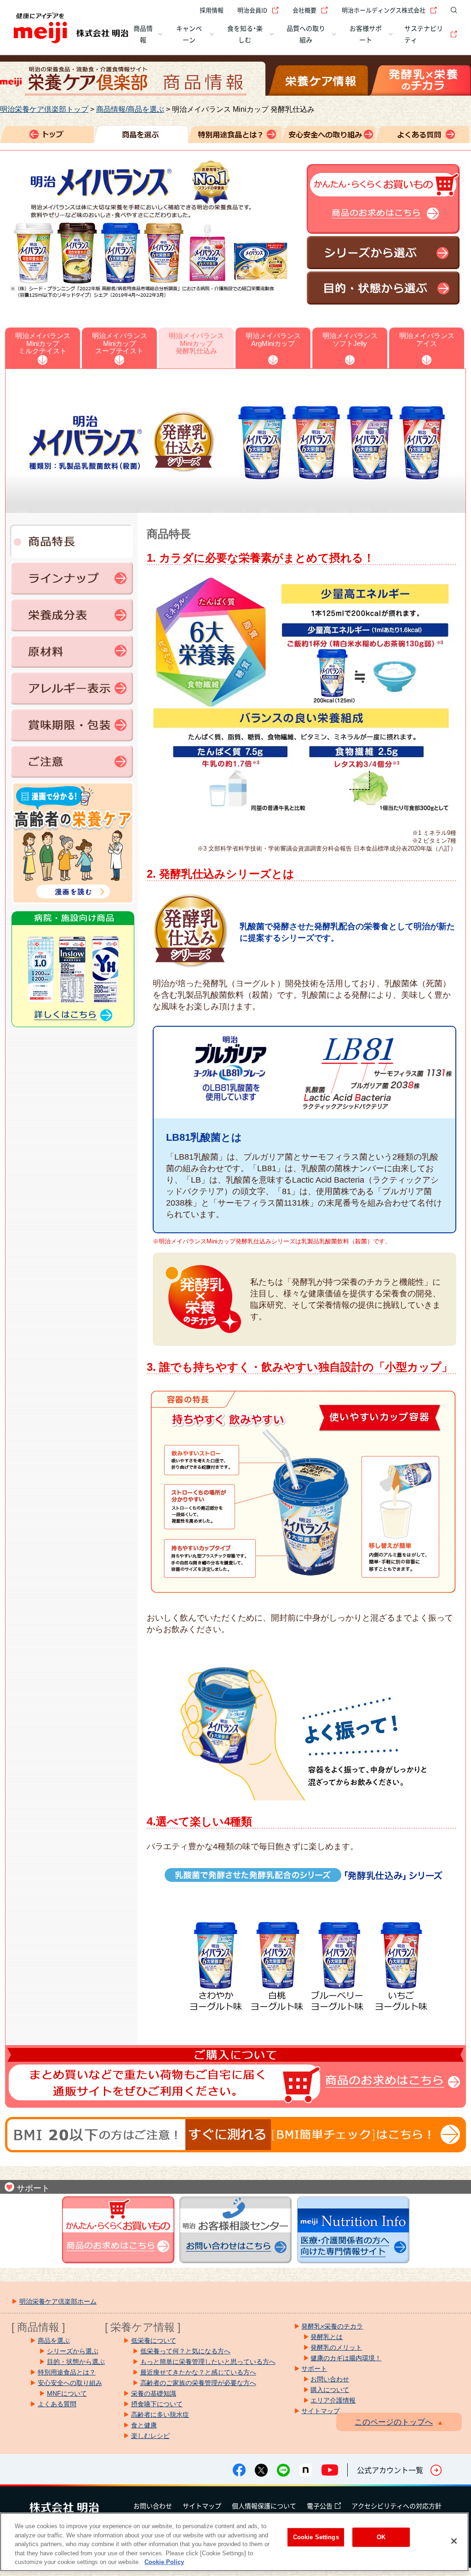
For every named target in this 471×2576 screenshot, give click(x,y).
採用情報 (212, 10)
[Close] (454, 2541)
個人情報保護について (264, 2506)
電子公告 (320, 2506)
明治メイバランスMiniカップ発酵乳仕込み (196, 343)
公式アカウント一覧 (390, 2470)
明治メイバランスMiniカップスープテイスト (120, 343)
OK (381, 2537)
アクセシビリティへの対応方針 (396, 2506)
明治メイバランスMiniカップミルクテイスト (43, 343)
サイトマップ (202, 2506)
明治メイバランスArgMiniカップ (273, 339)
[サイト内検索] (452, 10)
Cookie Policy (164, 2562)
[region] (234, 2542)
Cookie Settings (316, 2537)
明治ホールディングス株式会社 (384, 10)
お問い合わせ (153, 2506)
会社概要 (304, 10)
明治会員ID (252, 10)
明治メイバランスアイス (427, 339)
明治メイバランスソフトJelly (350, 339)
